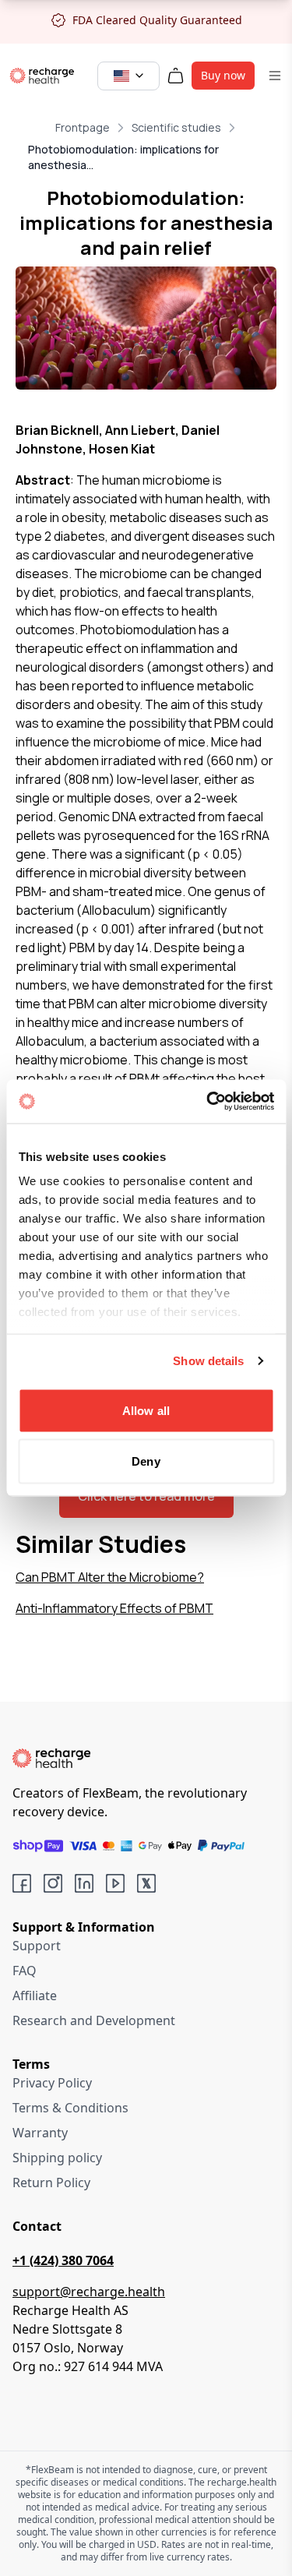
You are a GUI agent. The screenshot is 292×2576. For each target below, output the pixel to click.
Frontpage (83, 127)
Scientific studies (176, 127)
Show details (208, 1361)
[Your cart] (176, 76)
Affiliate (35, 1996)
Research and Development (94, 2020)
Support (37, 1946)
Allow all (146, 1410)
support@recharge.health (89, 2292)
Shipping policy (57, 2158)
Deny (146, 1461)
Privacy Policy (52, 2083)
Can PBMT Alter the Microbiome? (110, 1577)
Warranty (40, 2133)
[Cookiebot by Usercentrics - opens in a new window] (208, 1102)
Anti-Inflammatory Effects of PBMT (114, 1608)
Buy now (223, 75)
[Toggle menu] (275, 76)
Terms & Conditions (70, 2108)
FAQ (25, 1971)
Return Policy (51, 2183)
